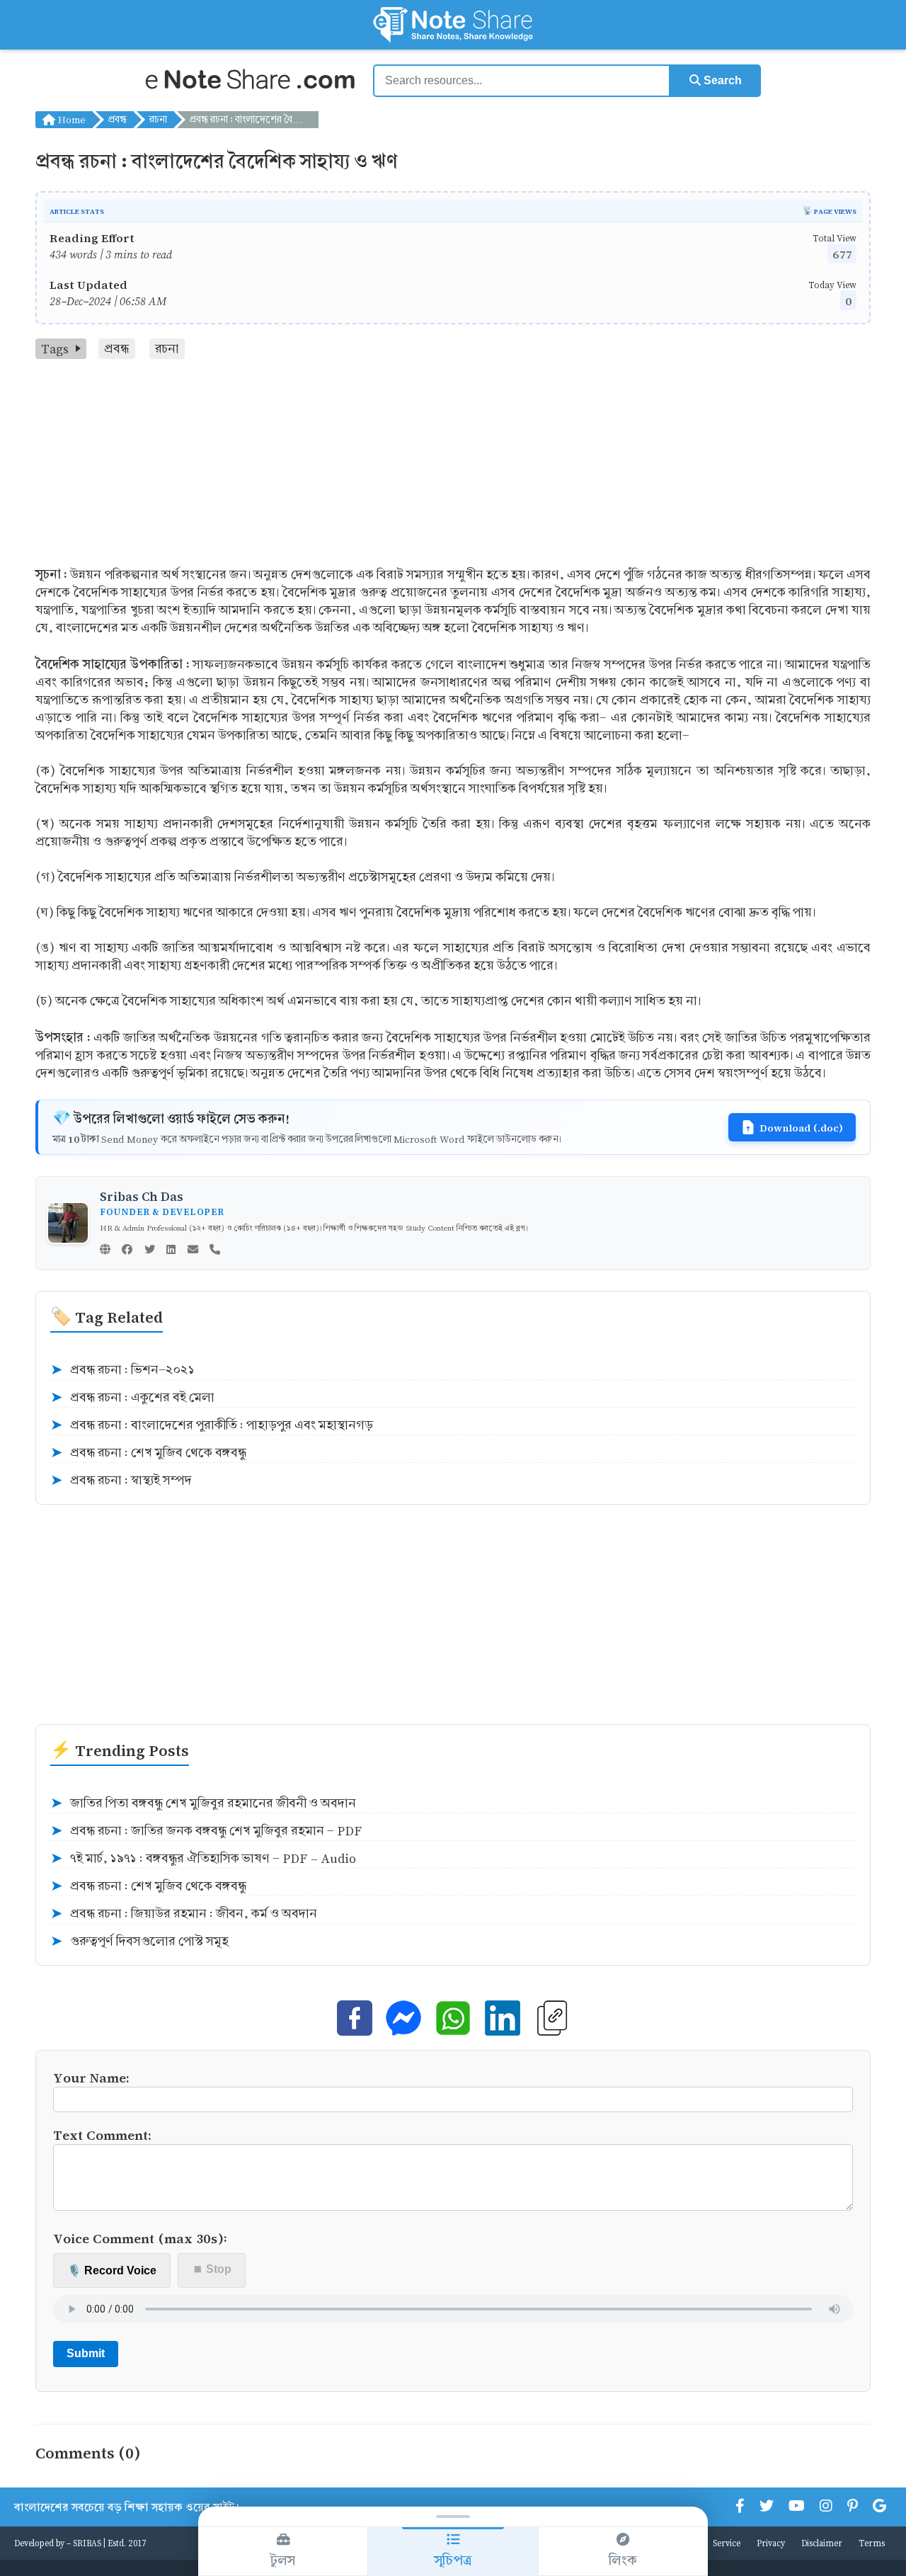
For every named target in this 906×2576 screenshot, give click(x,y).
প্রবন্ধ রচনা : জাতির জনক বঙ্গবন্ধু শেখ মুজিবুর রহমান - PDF (206, 1831)
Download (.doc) (801, 1127)
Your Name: (91, 2077)
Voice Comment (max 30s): (140, 2238)
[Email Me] (193, 1250)
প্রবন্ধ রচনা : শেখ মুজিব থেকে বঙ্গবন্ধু (148, 1453)
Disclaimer (822, 2543)
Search (721, 80)
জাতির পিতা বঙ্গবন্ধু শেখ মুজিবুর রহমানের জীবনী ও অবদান (203, 1803)
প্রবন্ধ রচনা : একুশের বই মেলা (132, 1398)
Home (70, 119)
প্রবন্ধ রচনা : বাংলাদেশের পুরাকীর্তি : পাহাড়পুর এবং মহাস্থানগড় (212, 1425)
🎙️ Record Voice (112, 2270)
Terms (872, 2543)
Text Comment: (102, 2135)
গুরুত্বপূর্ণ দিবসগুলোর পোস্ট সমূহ (139, 1942)
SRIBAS (87, 2543)
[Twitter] (150, 1250)
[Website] (105, 1250)
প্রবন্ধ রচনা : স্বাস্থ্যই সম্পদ (121, 1481)
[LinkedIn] (171, 1250)
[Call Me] (215, 1250)
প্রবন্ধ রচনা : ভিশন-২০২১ (122, 1370)
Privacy (771, 2543)
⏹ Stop (212, 2269)
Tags (55, 349)
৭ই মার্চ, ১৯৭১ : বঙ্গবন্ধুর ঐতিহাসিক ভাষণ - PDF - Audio (203, 1859)
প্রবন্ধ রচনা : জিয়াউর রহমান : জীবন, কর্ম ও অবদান (184, 1914)
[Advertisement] (453, 465)
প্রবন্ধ (117, 119)
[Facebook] (127, 1250)
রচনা (158, 119)
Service (727, 2543)
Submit (86, 2353)
